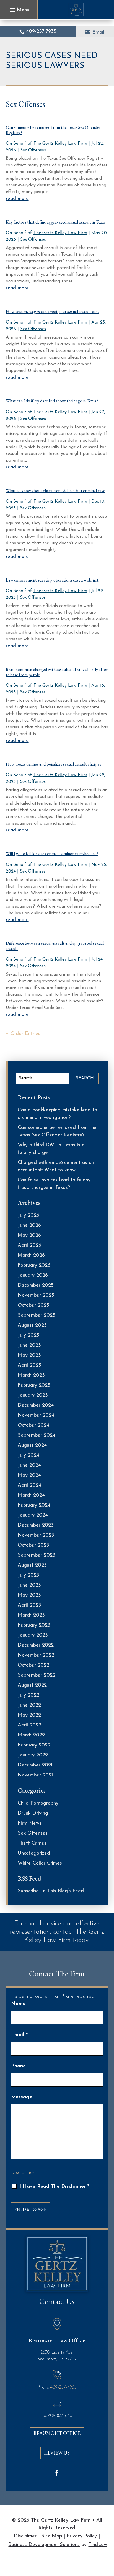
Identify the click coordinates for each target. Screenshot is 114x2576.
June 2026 (29, 1226)
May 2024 (29, 1475)
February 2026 (34, 1266)
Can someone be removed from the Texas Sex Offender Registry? (53, 130)
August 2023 (32, 1565)
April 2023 (29, 1605)
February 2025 (34, 1385)
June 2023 (29, 1585)
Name (18, 2004)
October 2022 (33, 1665)
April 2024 (29, 1485)
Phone (18, 2066)
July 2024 (28, 1455)
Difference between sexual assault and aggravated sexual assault (55, 946)
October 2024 (33, 1425)
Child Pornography (38, 1803)
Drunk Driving (33, 1813)
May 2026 (29, 1236)
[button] (19, 10)
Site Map (52, 2536)
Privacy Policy (82, 2536)
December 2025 (36, 1286)
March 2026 (31, 1256)
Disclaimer (23, 2173)
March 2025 (31, 1375)
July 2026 (28, 1216)
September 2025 (37, 1315)
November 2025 (36, 1295)
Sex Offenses (33, 150)
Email (98, 32)
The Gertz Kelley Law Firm (60, 144)
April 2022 (29, 1725)
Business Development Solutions (44, 2545)
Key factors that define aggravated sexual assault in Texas (56, 222)
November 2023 (36, 1535)
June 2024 (29, 1465)
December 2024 (36, 1405)
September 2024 (37, 1435)
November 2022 (36, 1655)
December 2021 (35, 1765)
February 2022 (34, 1745)
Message (22, 2097)
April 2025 (29, 1365)
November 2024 (36, 1415)
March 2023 (31, 1615)
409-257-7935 (41, 32)
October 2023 (33, 1545)
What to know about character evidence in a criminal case (55, 491)
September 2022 (37, 1675)
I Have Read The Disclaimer (54, 2187)
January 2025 (33, 1395)
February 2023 (34, 1625)
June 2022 (29, 1705)
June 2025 (29, 1345)
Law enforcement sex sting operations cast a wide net (52, 580)
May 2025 (29, 1355)
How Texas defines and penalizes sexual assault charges (54, 764)
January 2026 (33, 1276)
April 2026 (29, 1246)
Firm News (30, 1823)
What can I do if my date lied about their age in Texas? (52, 401)
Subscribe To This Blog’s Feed (51, 1891)
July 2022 (28, 1695)
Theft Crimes (32, 1843)
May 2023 (29, 1595)
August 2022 (32, 1685)
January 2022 (33, 1755)
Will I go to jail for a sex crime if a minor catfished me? (52, 854)
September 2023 (37, 1555)
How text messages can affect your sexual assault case (53, 311)
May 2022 (29, 1715)
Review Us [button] (57, 2453)
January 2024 (33, 1515)
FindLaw (98, 2545)
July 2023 (28, 1575)
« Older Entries (23, 1034)
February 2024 (34, 1505)
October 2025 (33, 1305)
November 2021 (35, 1775)
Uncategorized (34, 1853)
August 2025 (32, 1325)
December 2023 (36, 1525)
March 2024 (31, 1495)
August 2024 (32, 1445)
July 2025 (28, 1335)
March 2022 (31, 1735)
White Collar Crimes (40, 1863)
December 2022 (36, 1645)
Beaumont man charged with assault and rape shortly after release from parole (57, 672)
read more (17, 199)
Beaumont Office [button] (57, 2433)
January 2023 (33, 1635)
